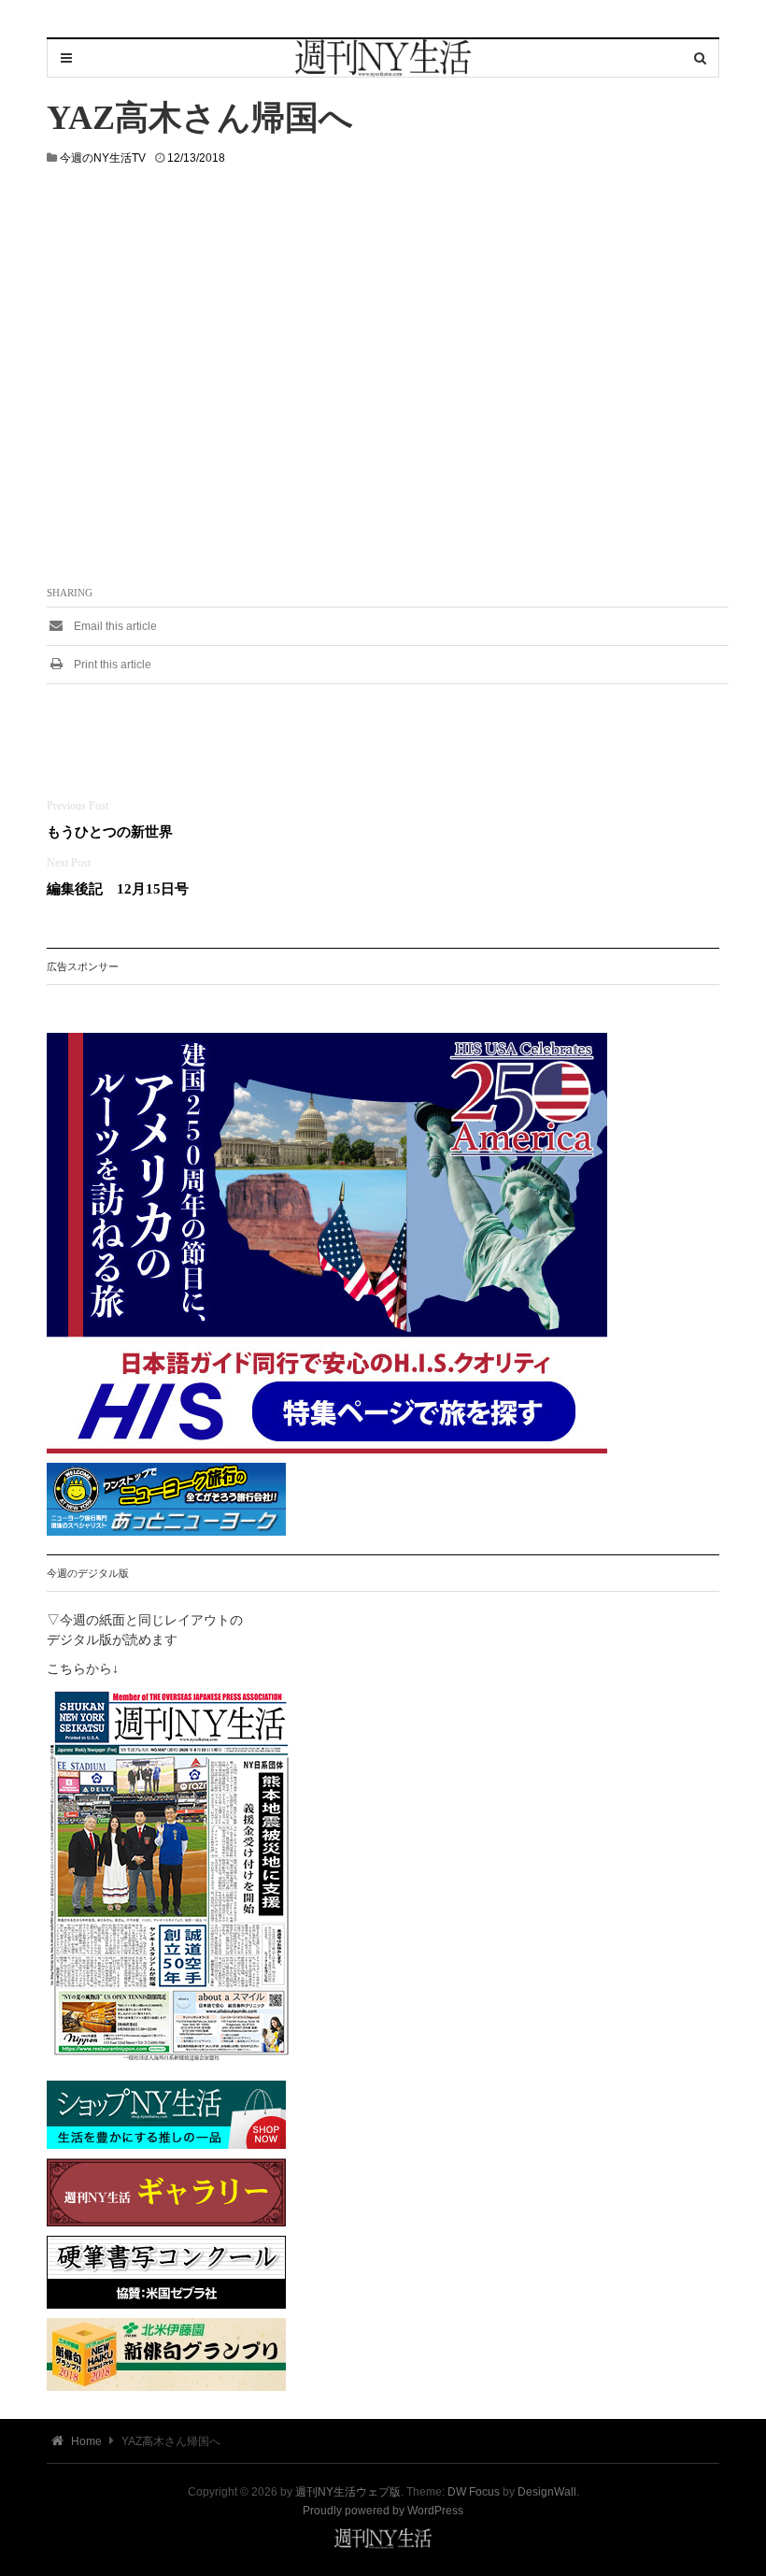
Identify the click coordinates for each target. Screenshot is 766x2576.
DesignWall (547, 2492)
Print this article (111, 665)
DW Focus (474, 2492)
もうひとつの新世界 (110, 831)
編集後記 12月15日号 (118, 888)
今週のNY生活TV (103, 158)
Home (85, 2441)
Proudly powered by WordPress (383, 2511)
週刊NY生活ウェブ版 (348, 2492)
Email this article (114, 626)
